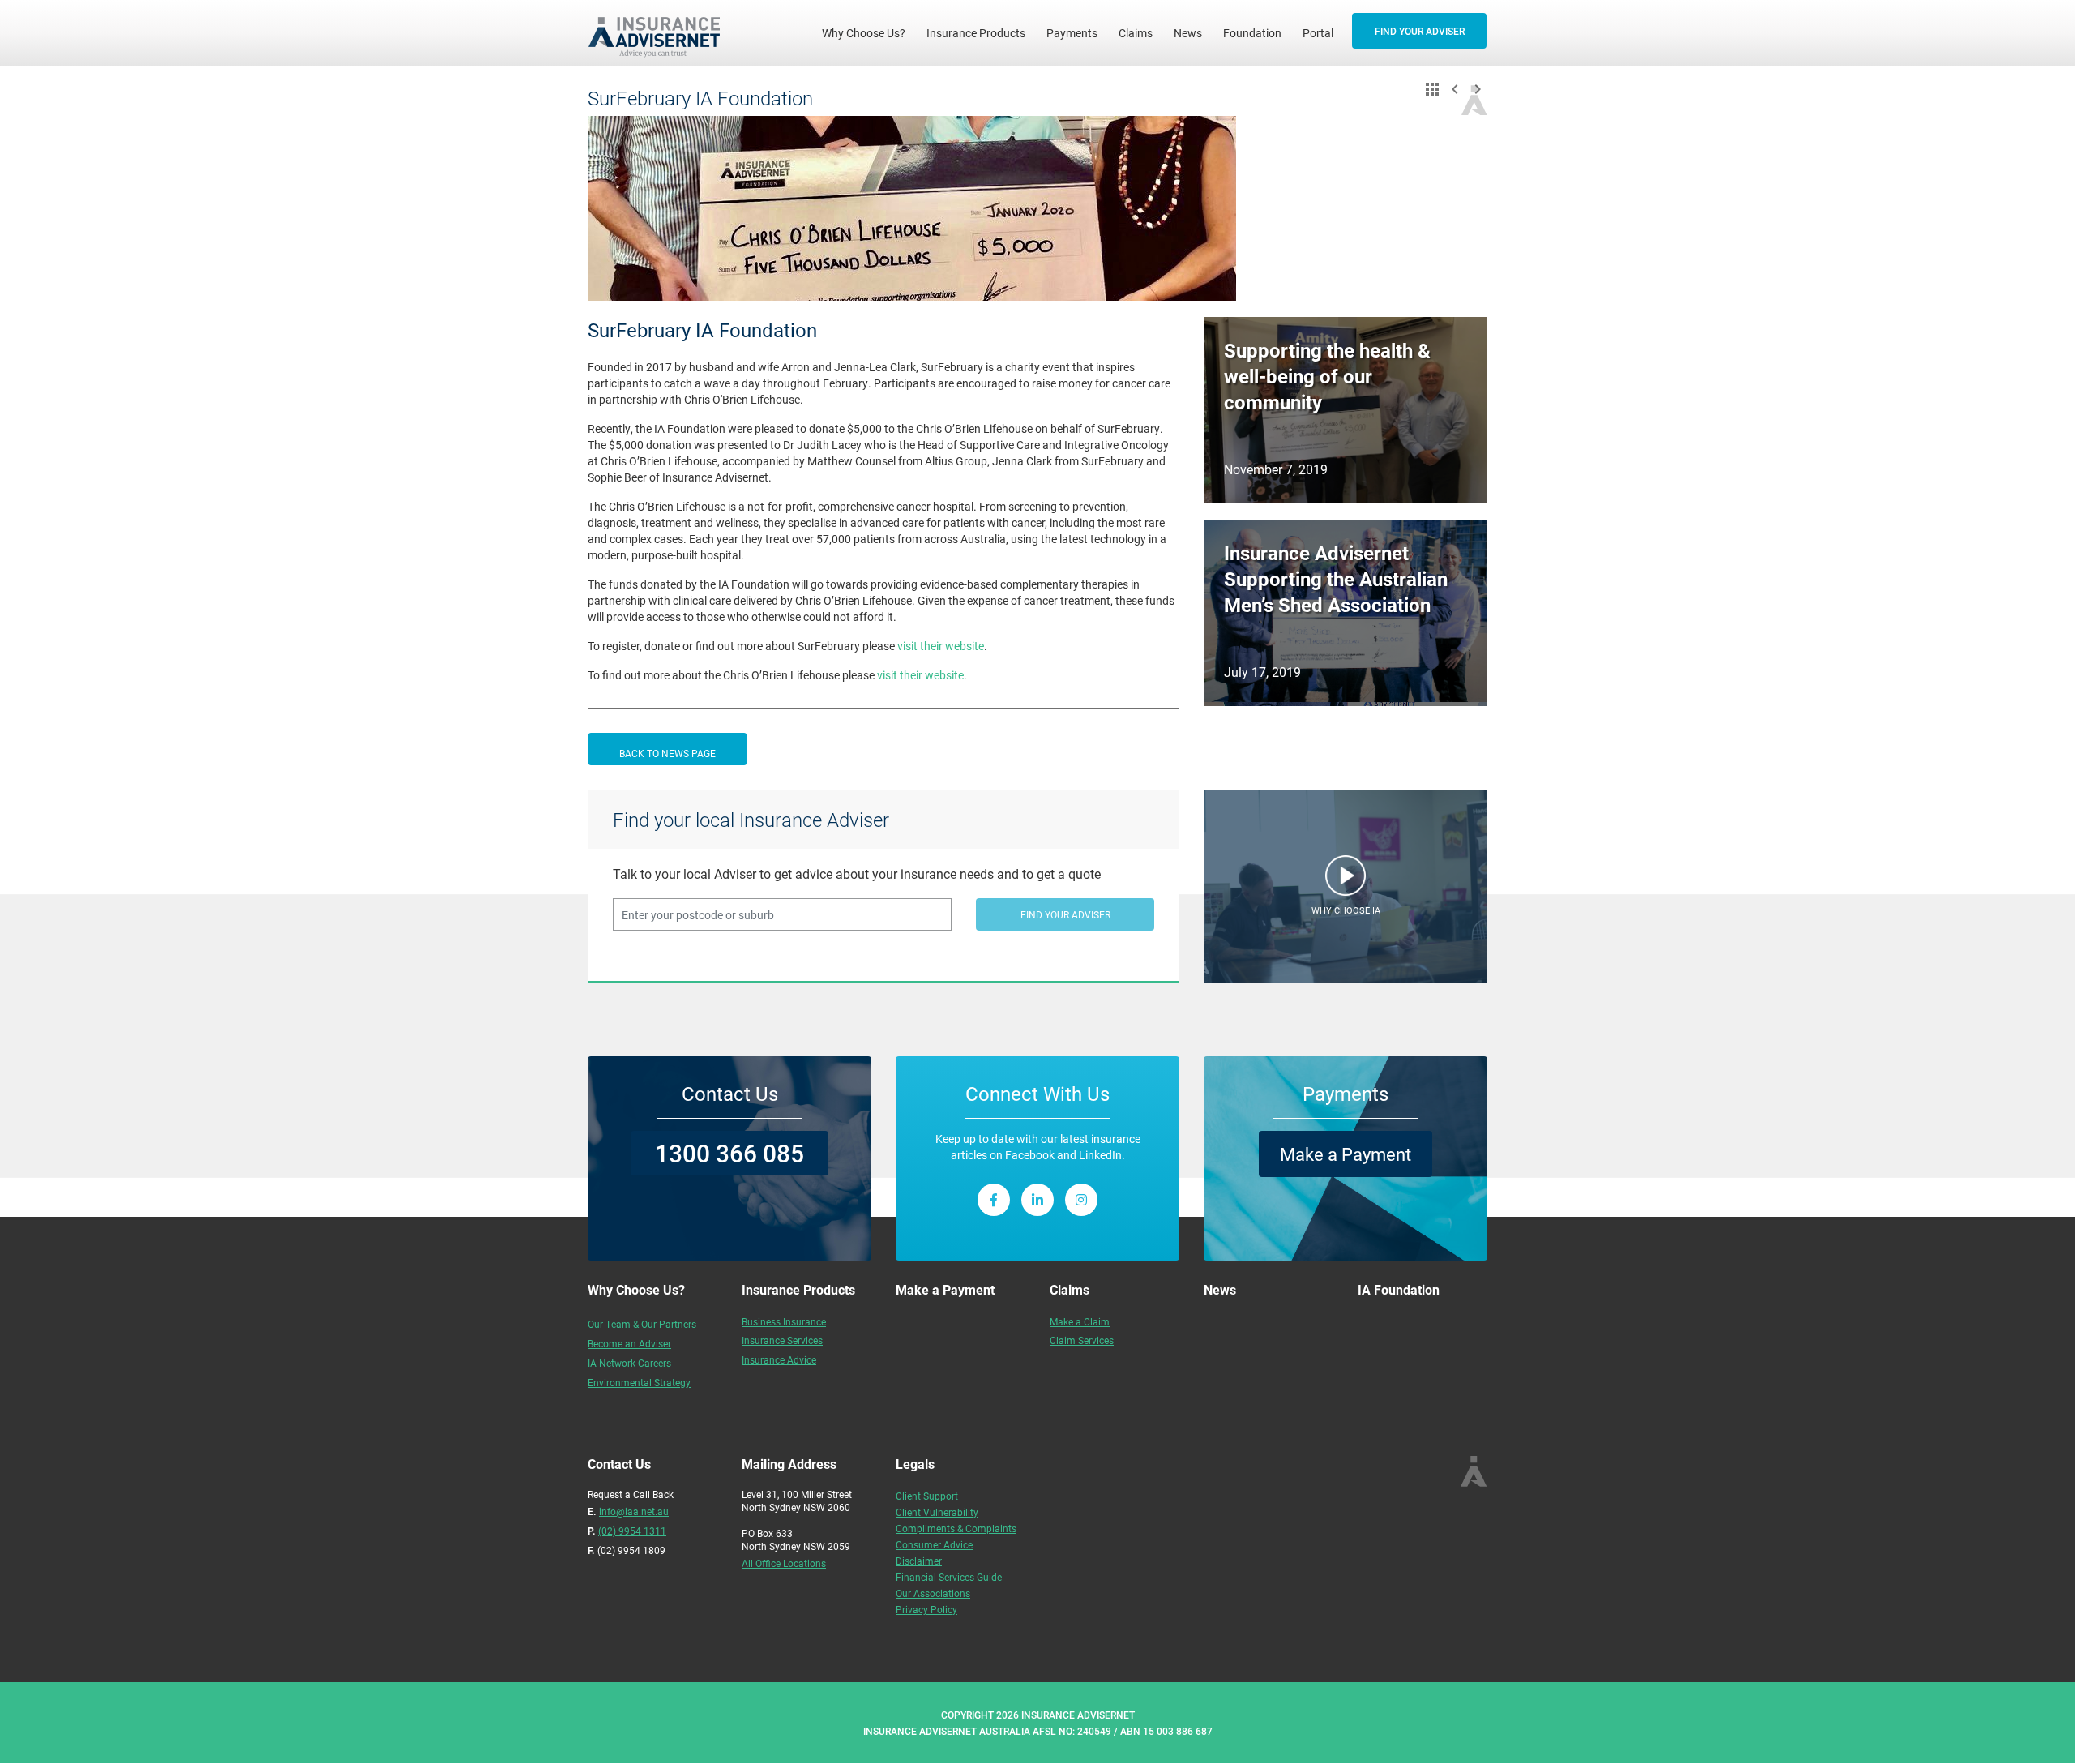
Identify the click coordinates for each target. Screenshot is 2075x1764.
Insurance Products (976, 33)
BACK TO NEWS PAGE (667, 753)
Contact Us (730, 1094)
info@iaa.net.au (634, 1511)
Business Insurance (784, 1321)
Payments (1072, 33)
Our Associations (933, 1593)
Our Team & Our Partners (642, 1324)
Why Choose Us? (869, 32)
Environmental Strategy (639, 1382)
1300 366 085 (729, 1153)
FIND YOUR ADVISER (1420, 31)
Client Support (927, 1496)
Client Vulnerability (937, 1512)
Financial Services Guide (949, 1577)
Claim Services (1082, 1340)
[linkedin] (1037, 1200)
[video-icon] (1346, 880)
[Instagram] (1081, 1200)
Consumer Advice (934, 1544)
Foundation (1252, 33)
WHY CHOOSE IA (1346, 910)
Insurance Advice (779, 1359)
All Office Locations (784, 1563)
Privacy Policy (926, 1609)
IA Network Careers (629, 1363)
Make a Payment (1346, 1154)
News (1188, 33)
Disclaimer (919, 1561)
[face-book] (994, 1200)
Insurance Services (782, 1340)
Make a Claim (1080, 1321)
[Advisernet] (660, 33)
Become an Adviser (629, 1343)
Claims (1136, 33)
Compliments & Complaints (956, 1528)
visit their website (941, 646)
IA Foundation (1399, 1289)
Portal (1318, 33)
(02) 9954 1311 (632, 1531)
